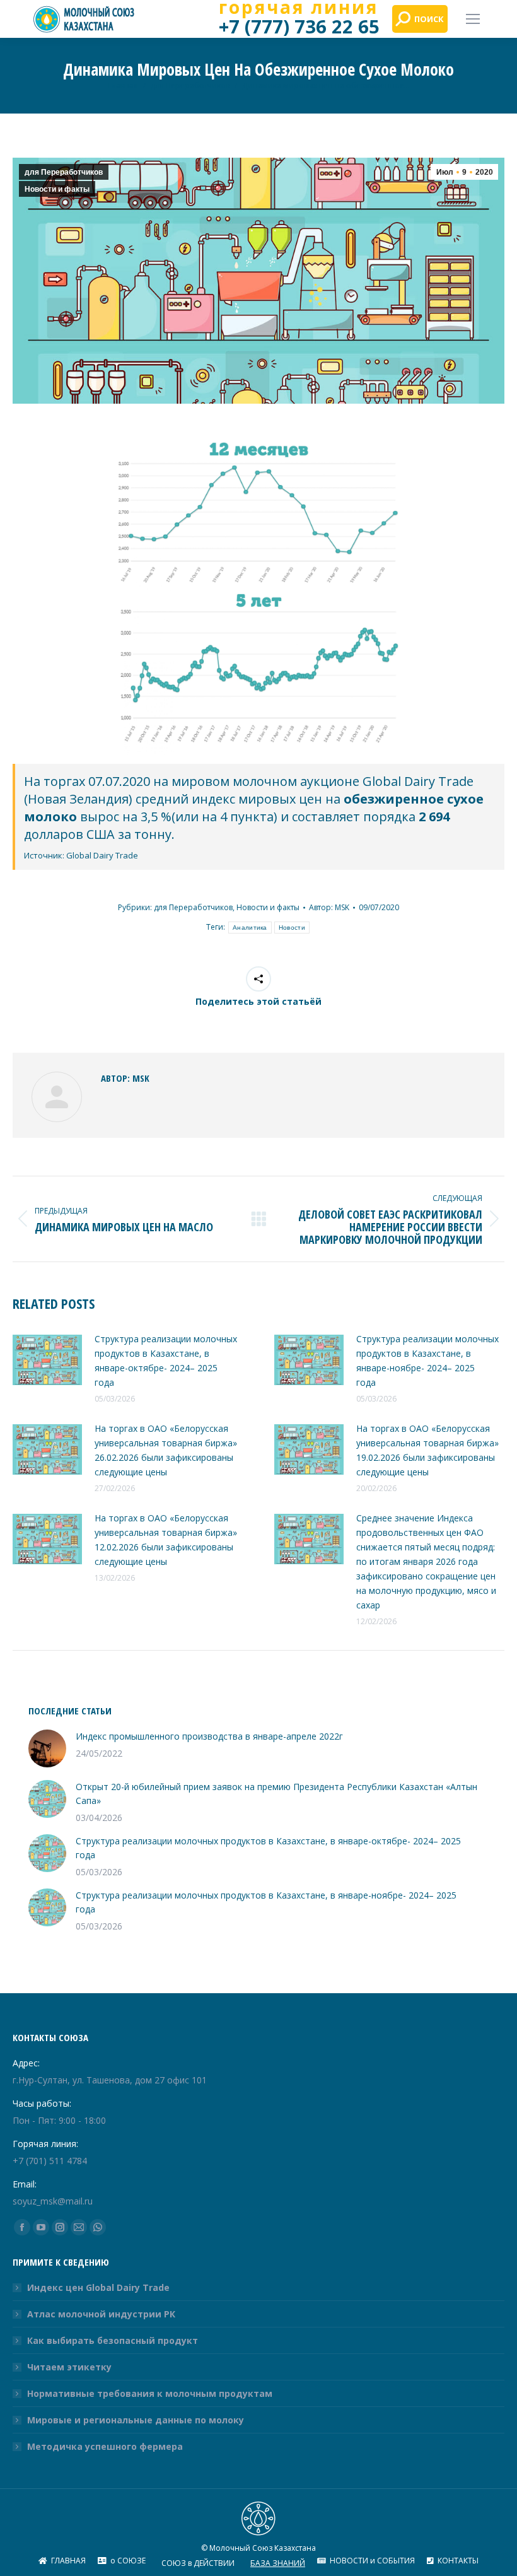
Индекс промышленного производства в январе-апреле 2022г (209, 1736)
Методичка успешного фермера (105, 2446)
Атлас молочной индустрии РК (101, 2314)
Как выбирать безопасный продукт (113, 2340)
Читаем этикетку (69, 2367)
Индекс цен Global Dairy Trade (98, 2287)
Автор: (329, 907)
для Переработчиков (64, 172)
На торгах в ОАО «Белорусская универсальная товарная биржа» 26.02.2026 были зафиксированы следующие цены (166, 1450)
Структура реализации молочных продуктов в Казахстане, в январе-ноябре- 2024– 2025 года (427, 1361)
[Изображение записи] (47, 1360)
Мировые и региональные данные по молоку (136, 2420)
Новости (292, 928)
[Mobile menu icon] (473, 19)
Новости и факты (57, 189)
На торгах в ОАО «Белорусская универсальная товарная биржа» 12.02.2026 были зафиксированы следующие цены (166, 1540)
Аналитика (250, 928)
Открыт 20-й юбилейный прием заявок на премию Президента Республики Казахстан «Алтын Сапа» (276, 1794)
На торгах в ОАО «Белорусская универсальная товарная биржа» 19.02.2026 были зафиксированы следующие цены (427, 1450)
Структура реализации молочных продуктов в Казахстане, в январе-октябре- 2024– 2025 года (166, 1361)
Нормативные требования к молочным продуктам (150, 2393)
